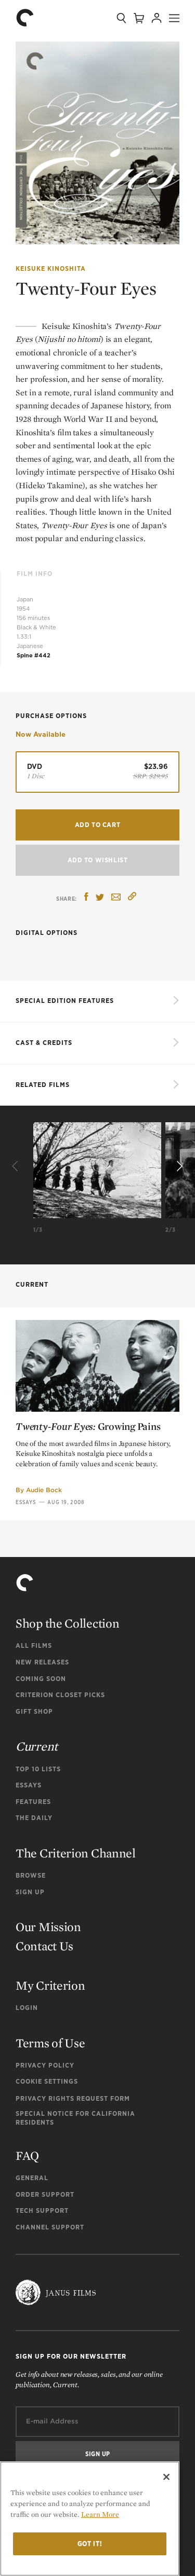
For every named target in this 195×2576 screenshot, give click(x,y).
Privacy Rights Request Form (73, 2098)
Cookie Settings (47, 2081)
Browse (31, 1875)
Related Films (43, 1085)
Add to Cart (98, 825)
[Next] (178, 1166)
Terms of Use (50, 2043)
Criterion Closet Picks (60, 1695)
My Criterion (50, 1985)
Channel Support (50, 2227)
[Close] (166, 2477)
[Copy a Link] (132, 898)
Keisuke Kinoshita (51, 268)
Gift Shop (34, 1711)
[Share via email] (116, 898)
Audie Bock (44, 1490)
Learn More (100, 2514)
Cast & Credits (44, 1043)
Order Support (45, 2194)
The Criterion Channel (76, 1853)
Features (33, 1802)
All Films (34, 1645)
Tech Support (42, 2210)
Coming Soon (41, 1679)
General (32, 2178)
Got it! (90, 2544)
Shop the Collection (67, 1623)
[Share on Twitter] (100, 898)
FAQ (27, 2155)
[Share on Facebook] (86, 898)
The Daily (34, 1818)
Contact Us (44, 1946)
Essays (26, 1502)
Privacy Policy (45, 2065)
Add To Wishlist (98, 860)
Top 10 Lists (38, 1769)
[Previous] (17, 1166)
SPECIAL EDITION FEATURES (65, 1001)
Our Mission (48, 1927)
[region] (90, 2519)
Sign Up (30, 1892)
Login (27, 2008)
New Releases (42, 1662)
